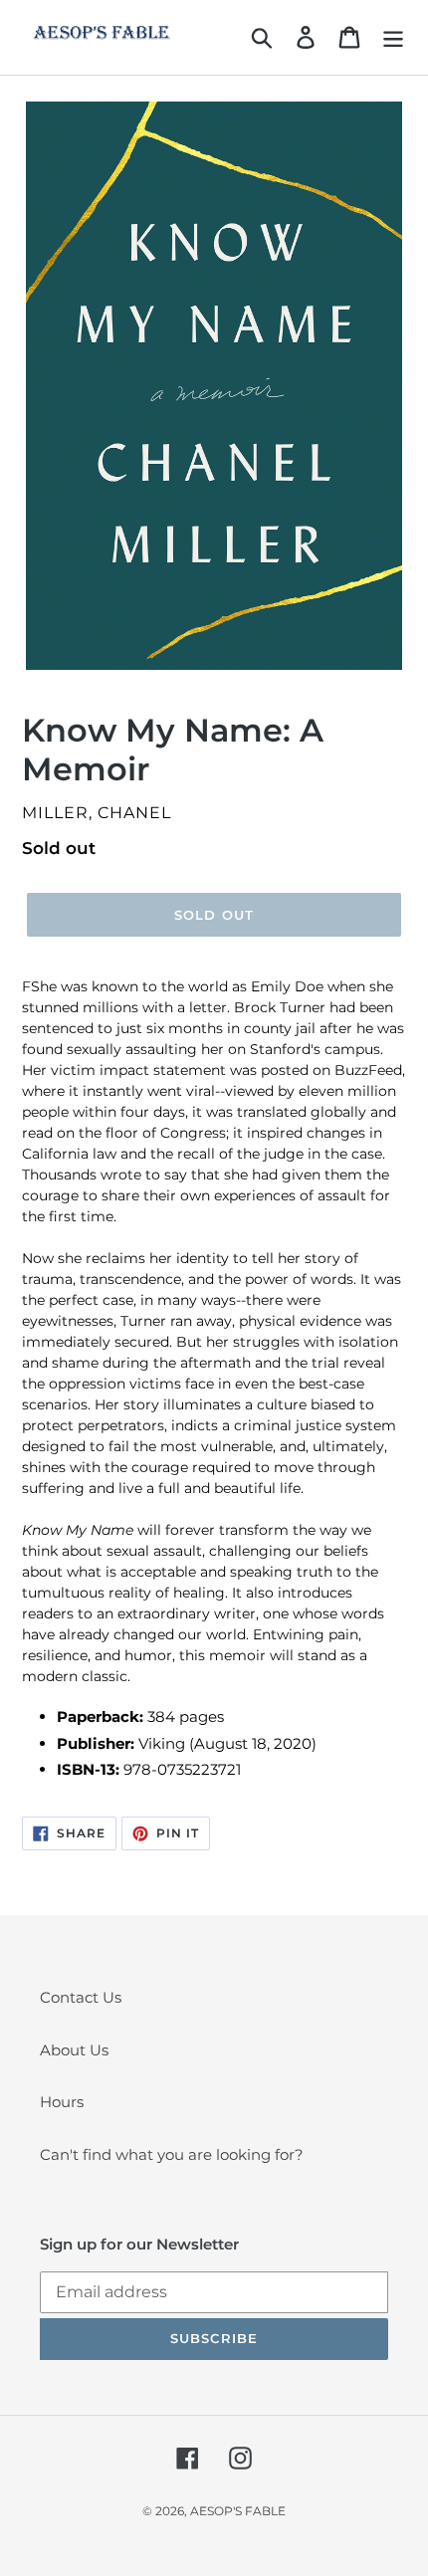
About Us (74, 2050)
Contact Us (81, 1997)
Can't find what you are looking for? (172, 2154)
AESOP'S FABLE (238, 2511)
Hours (62, 2102)
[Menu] (393, 38)
